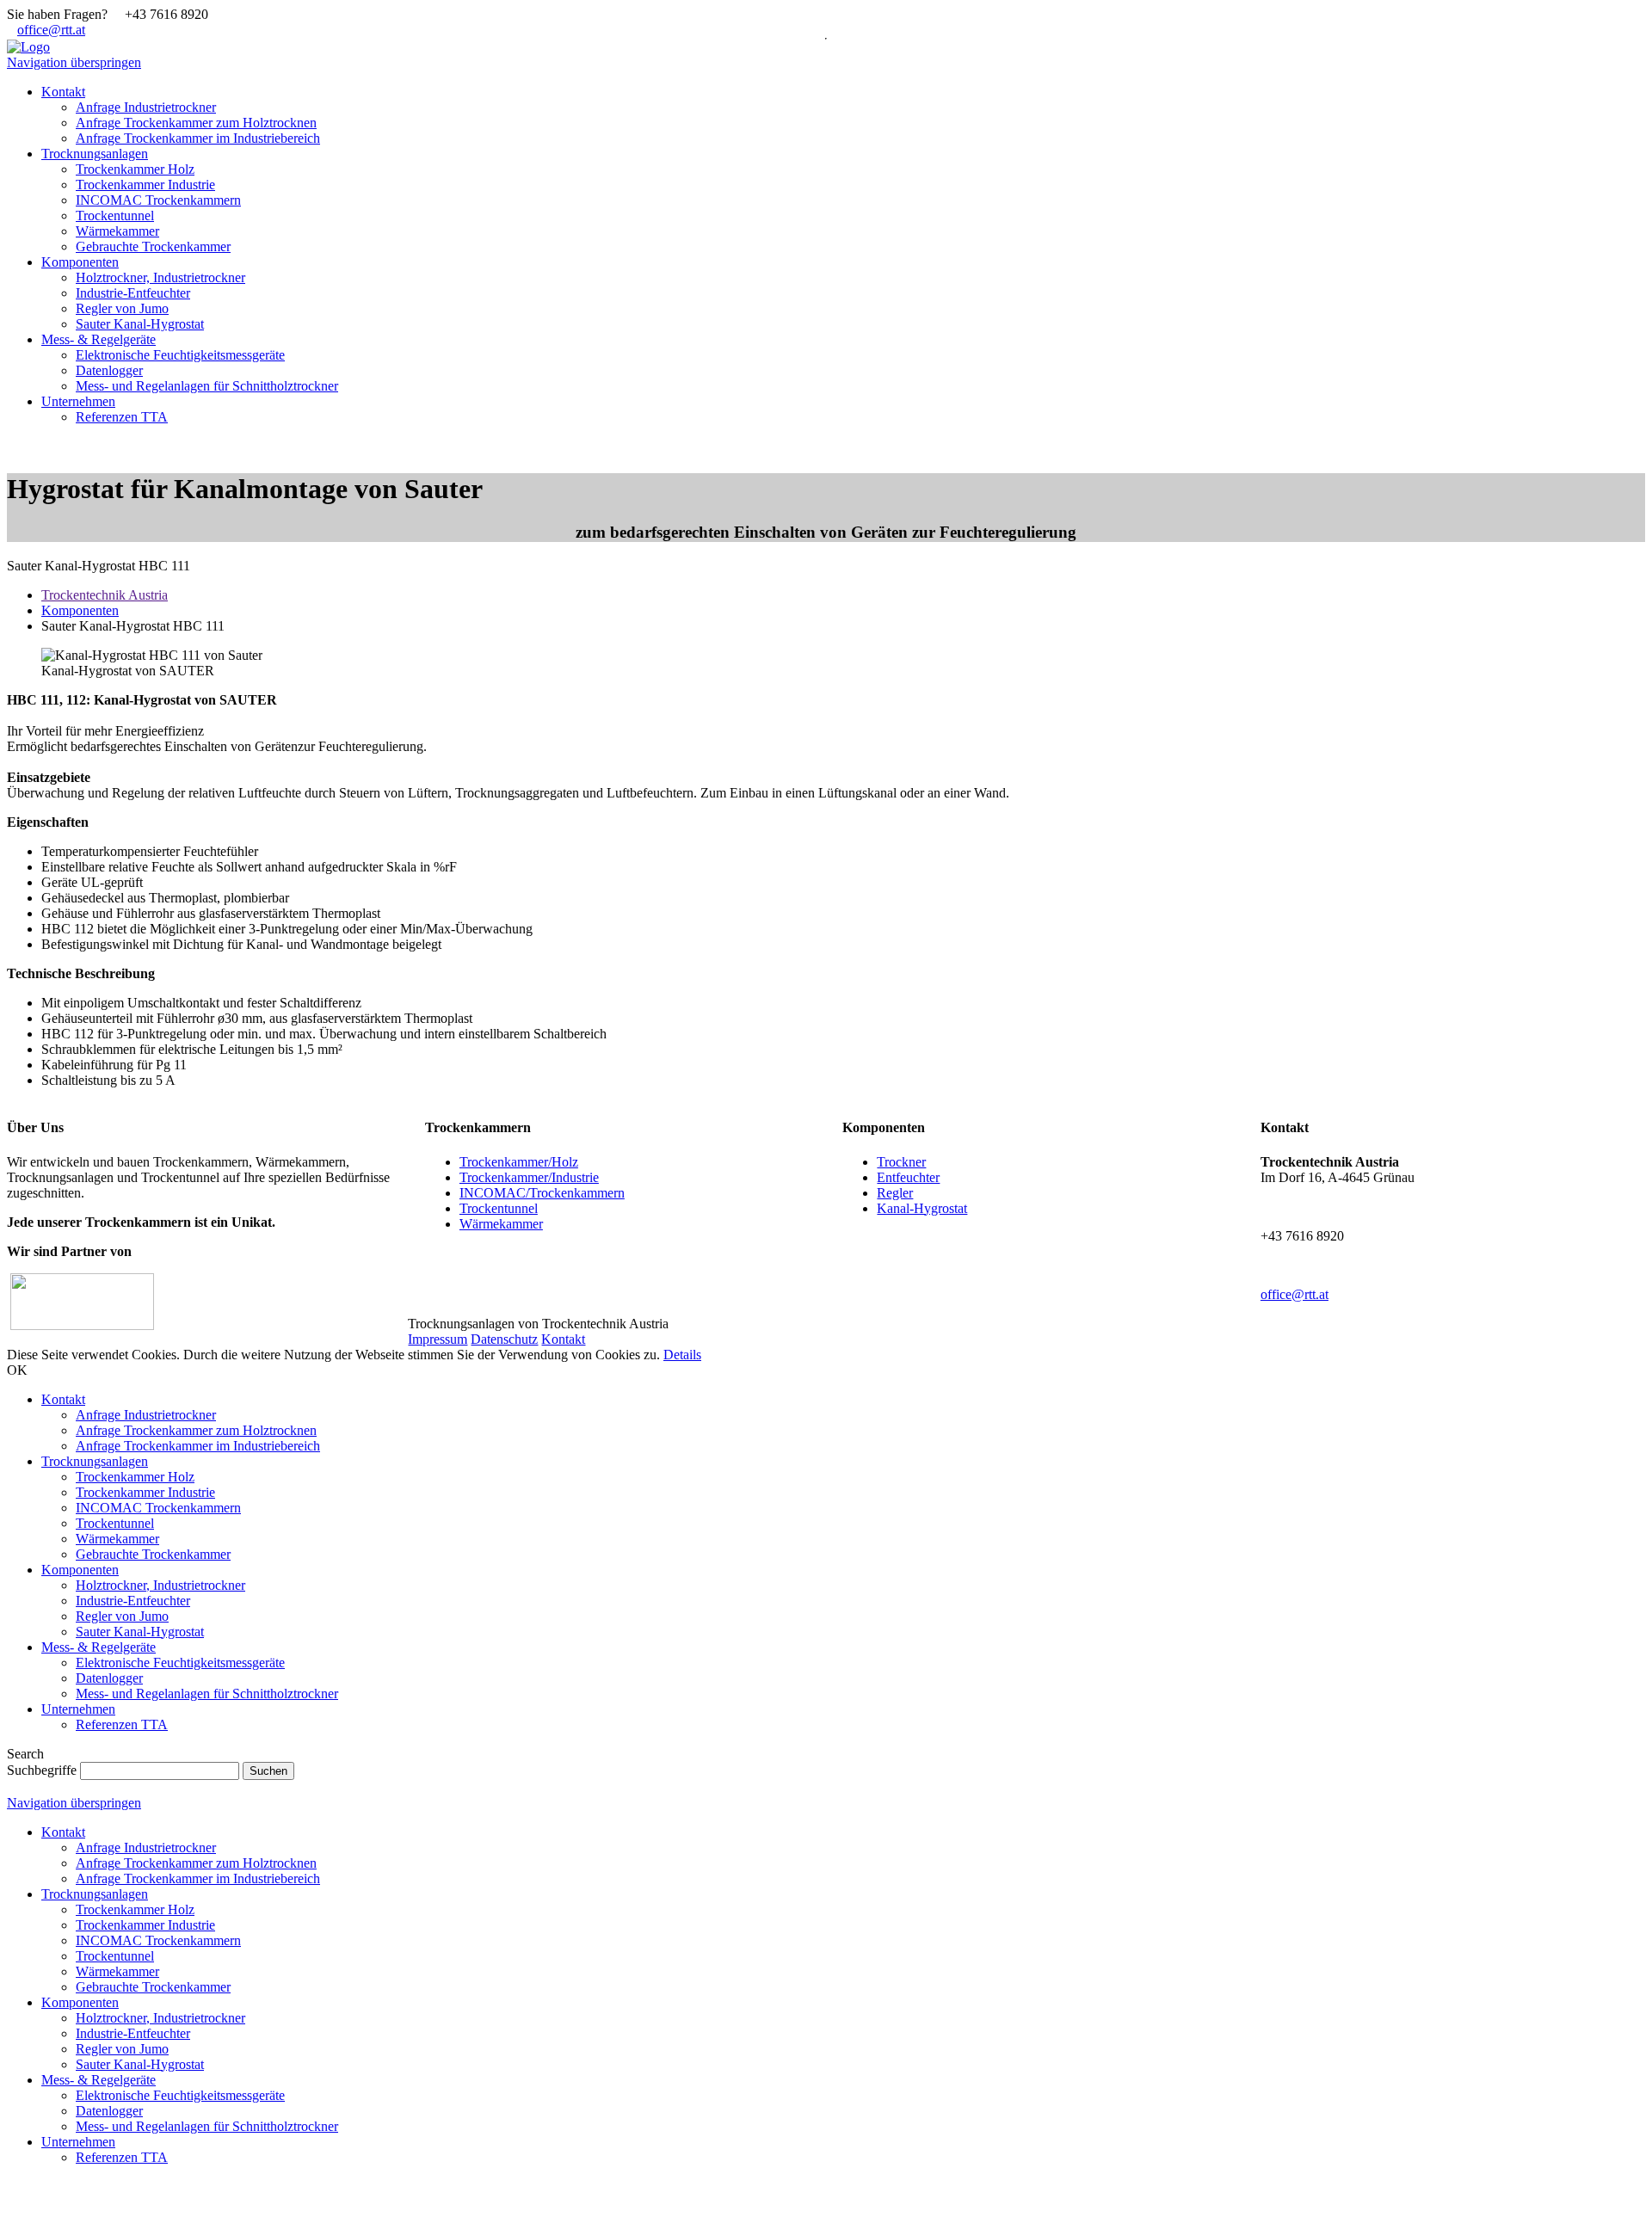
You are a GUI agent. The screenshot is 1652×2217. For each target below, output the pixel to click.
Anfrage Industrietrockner (146, 1415)
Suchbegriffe (42, 1770)
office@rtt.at (51, 30)
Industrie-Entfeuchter (133, 1601)
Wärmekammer (501, 1224)
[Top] (12, 2202)
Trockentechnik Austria (105, 595)
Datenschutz (504, 1339)
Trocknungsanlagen (95, 1461)
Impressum (438, 1339)
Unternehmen (78, 1709)
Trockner (901, 1162)
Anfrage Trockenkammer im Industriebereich (198, 1446)
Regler (895, 1193)
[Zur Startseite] (28, 47)
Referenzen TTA (122, 1724)
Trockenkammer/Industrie (529, 1177)
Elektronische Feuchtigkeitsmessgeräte (180, 1663)
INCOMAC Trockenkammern (158, 1508)
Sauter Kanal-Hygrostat (140, 1632)
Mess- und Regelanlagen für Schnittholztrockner (207, 1694)
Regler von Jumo (122, 1616)
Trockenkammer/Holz (519, 1162)
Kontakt (563, 1339)
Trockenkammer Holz (135, 1477)
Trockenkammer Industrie (145, 1492)
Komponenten (80, 610)
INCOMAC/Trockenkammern (542, 1193)
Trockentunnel (499, 1208)
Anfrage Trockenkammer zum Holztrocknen (196, 1430)
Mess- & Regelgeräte (99, 1647)
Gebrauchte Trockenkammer (153, 1554)
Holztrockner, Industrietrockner (160, 1585)
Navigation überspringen (74, 62)
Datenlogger (109, 1678)
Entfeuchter (908, 1177)
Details (682, 1355)
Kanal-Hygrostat (922, 1208)
